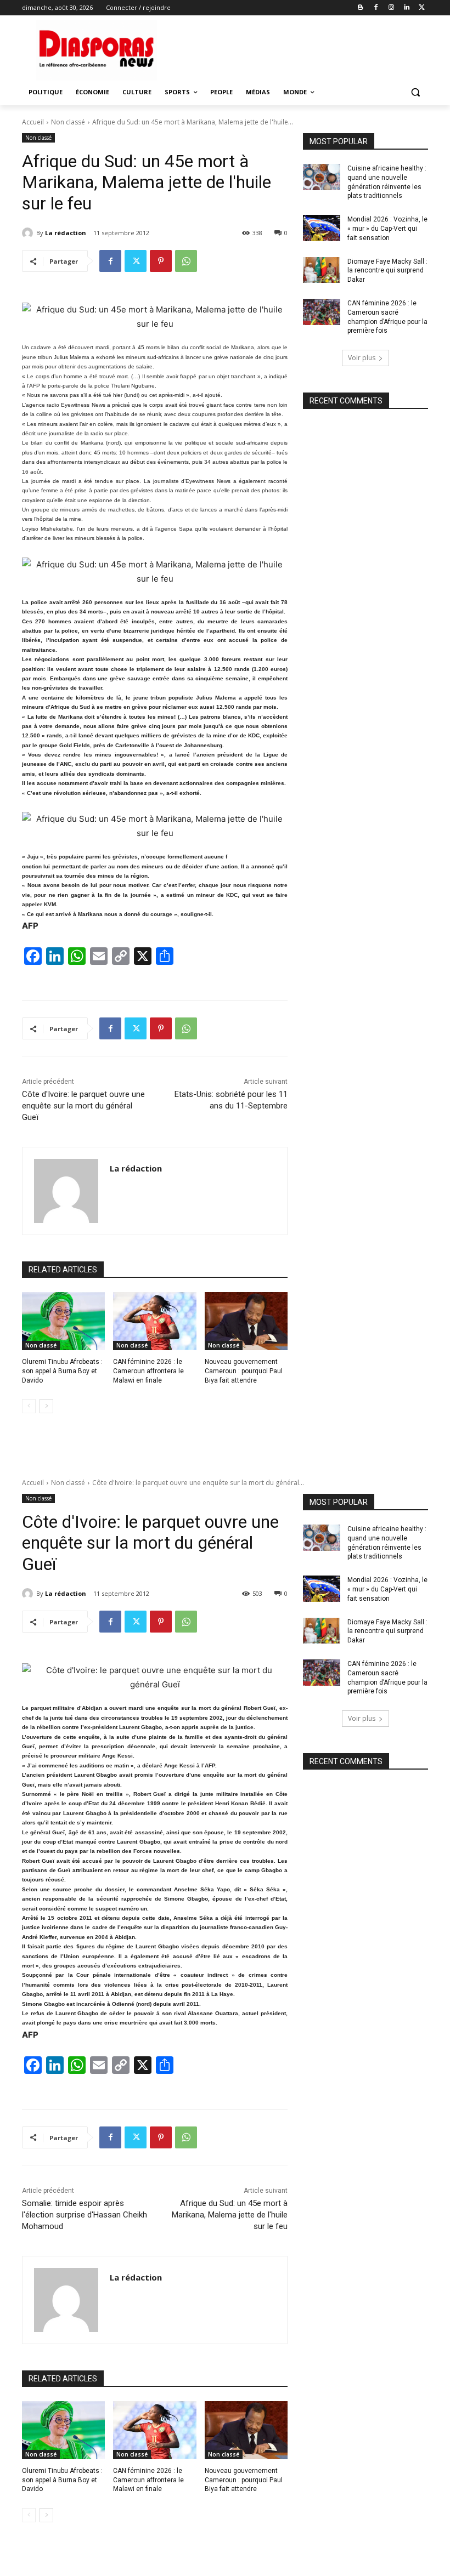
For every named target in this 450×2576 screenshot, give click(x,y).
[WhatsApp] (186, 261)
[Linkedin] (406, 8)
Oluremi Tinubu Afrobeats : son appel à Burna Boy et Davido (62, 1371)
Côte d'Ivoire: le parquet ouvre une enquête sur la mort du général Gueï (83, 1106)
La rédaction (66, 233)
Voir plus (362, 358)
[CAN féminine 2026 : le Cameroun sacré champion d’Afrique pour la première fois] (322, 312)
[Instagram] (392, 8)
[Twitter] (422, 8)
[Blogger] (361, 8)
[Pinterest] (161, 261)
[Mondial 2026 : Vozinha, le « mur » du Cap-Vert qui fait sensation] (322, 228)
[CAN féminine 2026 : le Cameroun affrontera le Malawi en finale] (154, 1321)
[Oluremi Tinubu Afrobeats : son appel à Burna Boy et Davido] (63, 1321)
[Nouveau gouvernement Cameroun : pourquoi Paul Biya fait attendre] (246, 1321)
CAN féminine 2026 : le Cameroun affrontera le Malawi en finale (148, 1371)
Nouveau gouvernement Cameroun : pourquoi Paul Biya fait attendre (244, 1371)
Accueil (33, 122)
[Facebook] (376, 8)
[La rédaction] (29, 233)
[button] (415, 92)
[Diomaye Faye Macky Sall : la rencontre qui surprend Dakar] (322, 270)
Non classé (68, 122)
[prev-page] (29, 1406)
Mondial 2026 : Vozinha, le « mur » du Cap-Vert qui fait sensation (387, 229)
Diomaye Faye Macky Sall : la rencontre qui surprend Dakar (387, 271)
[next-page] (46, 1406)
